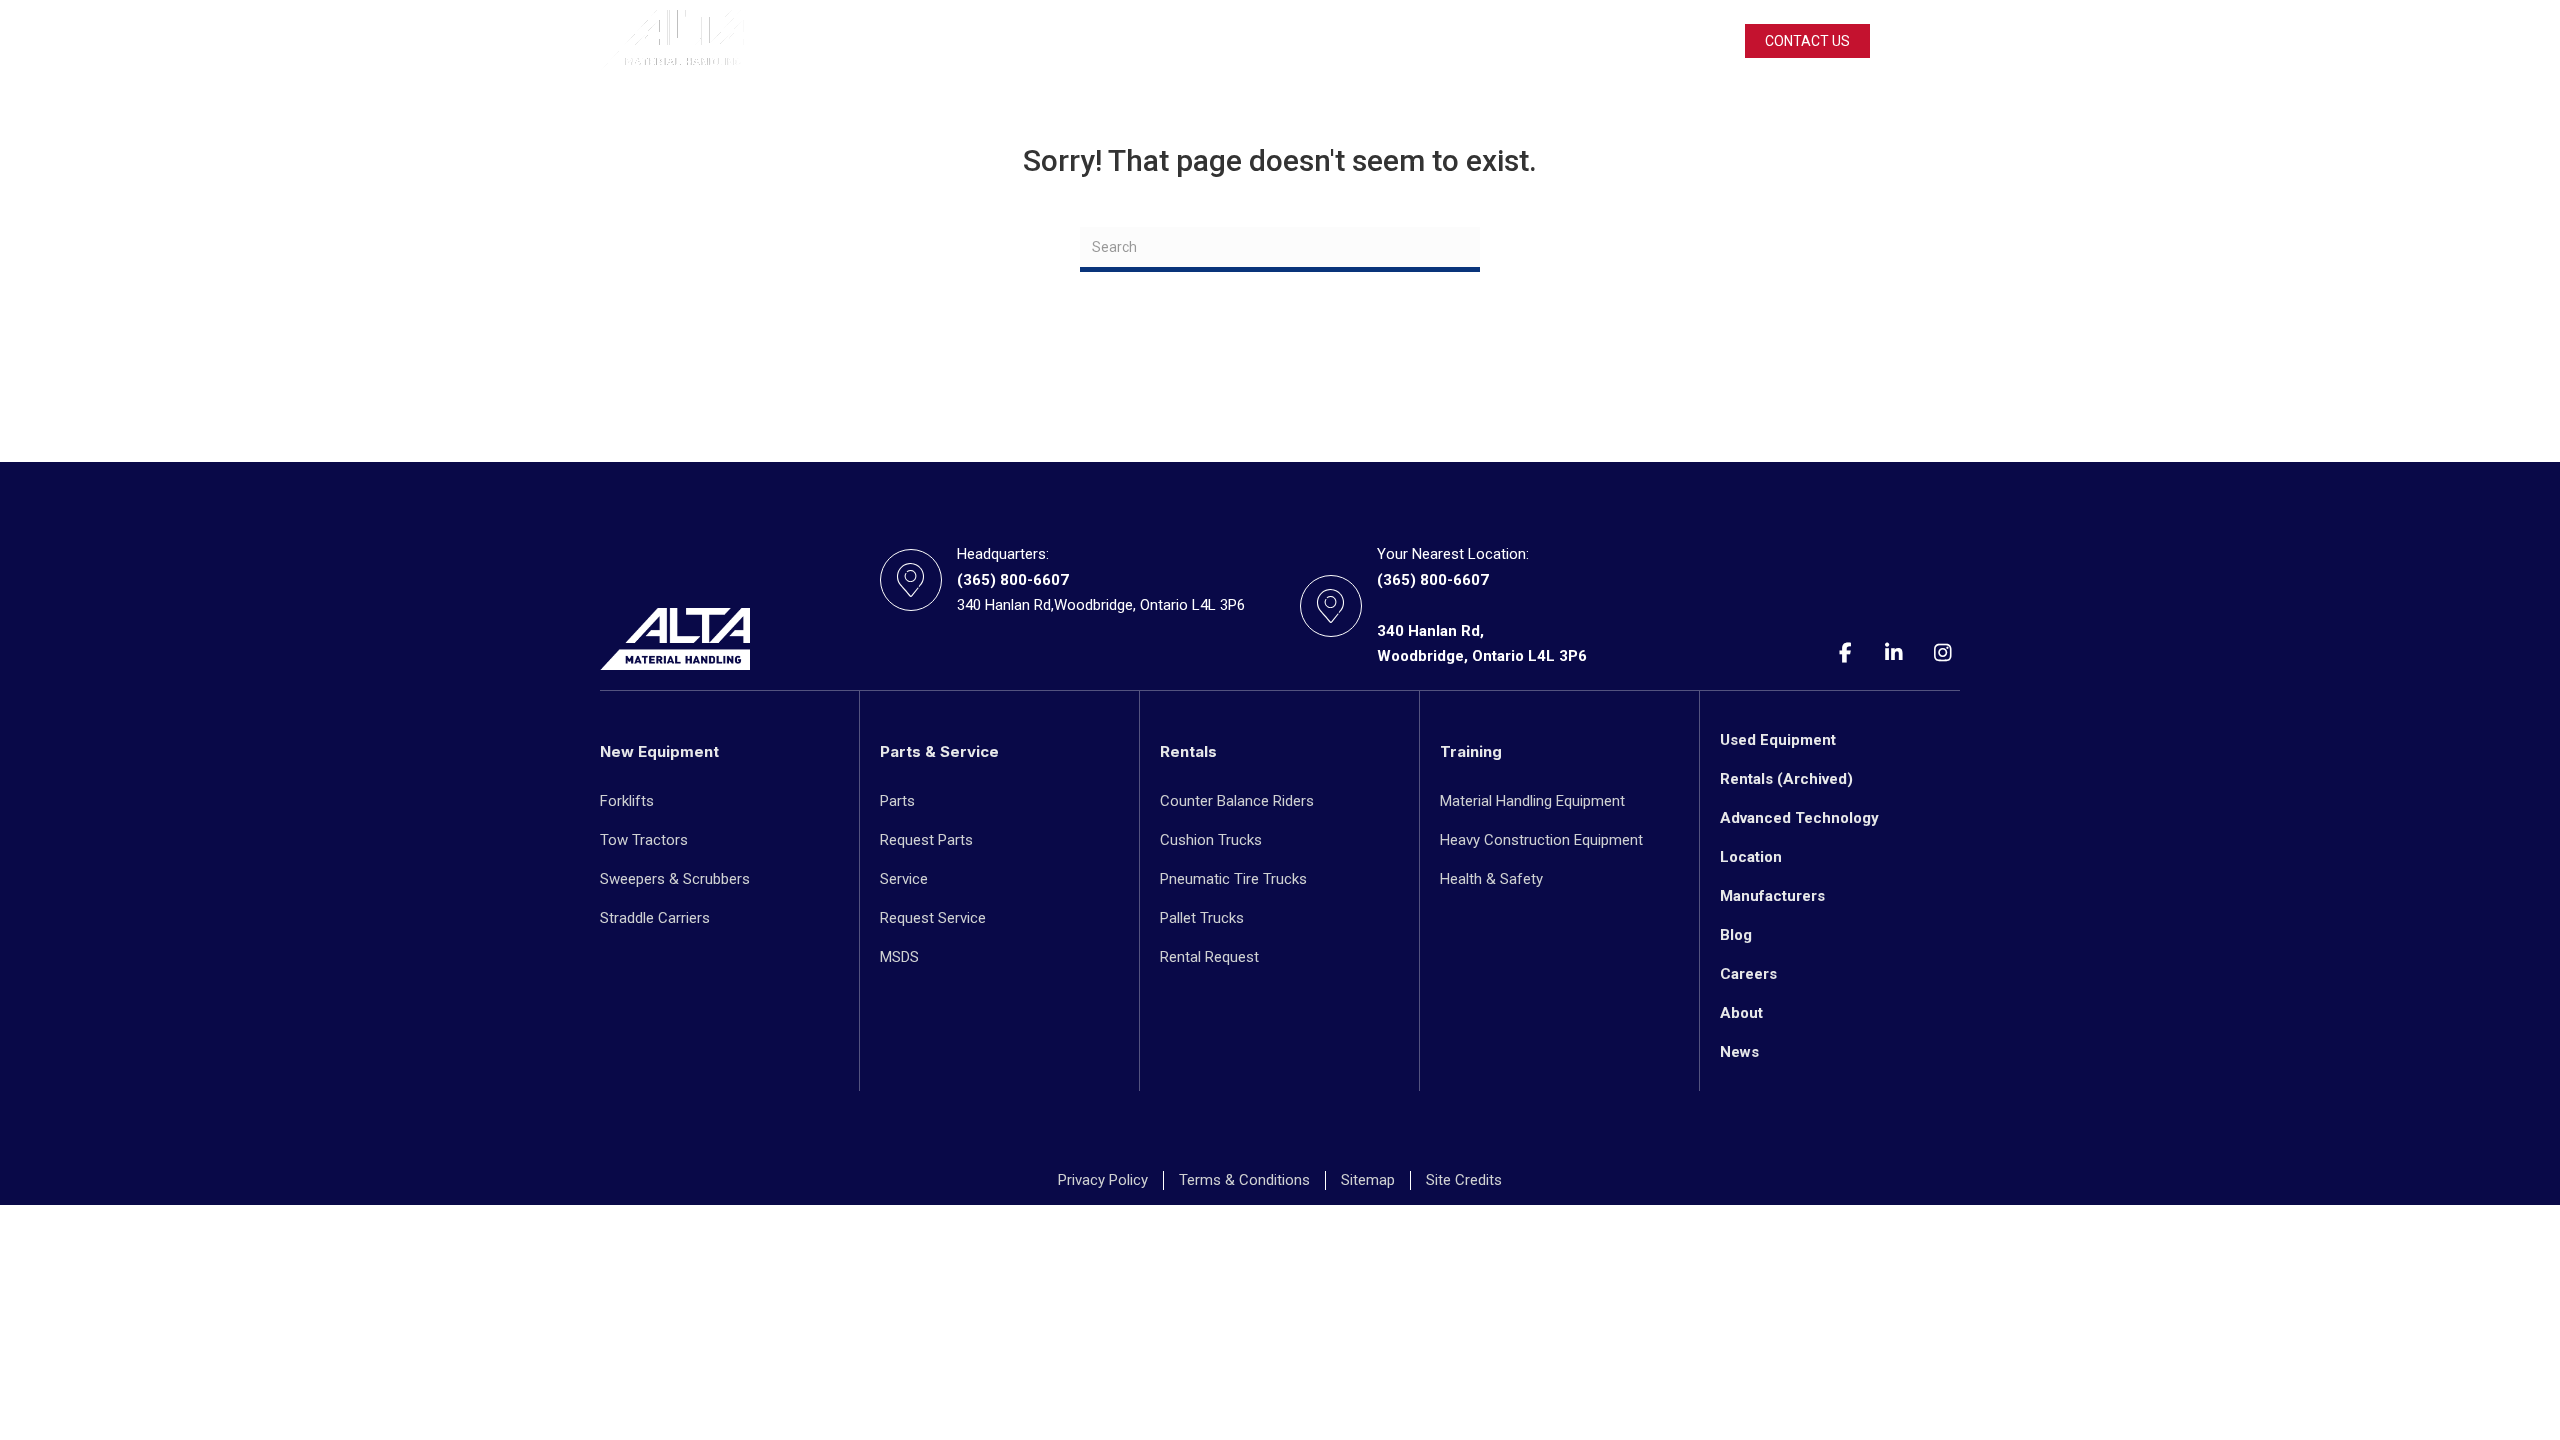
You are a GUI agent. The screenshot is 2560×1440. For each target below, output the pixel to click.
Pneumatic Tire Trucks (1233, 879)
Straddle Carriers (655, 918)
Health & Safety (1491, 879)
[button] (1953, 41)
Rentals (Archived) (1786, 779)
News (1739, 1052)
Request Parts (926, 840)
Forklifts (627, 801)
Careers (1748, 974)
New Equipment (836, 41)
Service (904, 879)
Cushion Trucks (1211, 840)
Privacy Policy (1103, 1180)
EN (1937, 41)
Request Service (933, 918)
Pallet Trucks (1202, 918)
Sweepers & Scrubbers (675, 879)
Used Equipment (979, 41)
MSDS (899, 957)
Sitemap (1368, 1180)
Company (1399, 41)
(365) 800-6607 (1013, 580)
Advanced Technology (1799, 818)
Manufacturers (1772, 896)
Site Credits (1464, 1180)
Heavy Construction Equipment (1541, 840)
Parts (897, 801)
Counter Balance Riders (1237, 801)
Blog (1736, 935)
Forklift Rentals (1122, 41)
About (1741, 1013)
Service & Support (1271, 41)
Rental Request (1209, 957)
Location (1751, 857)
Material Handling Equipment (1532, 801)
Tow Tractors (644, 840)
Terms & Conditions (1244, 1180)
